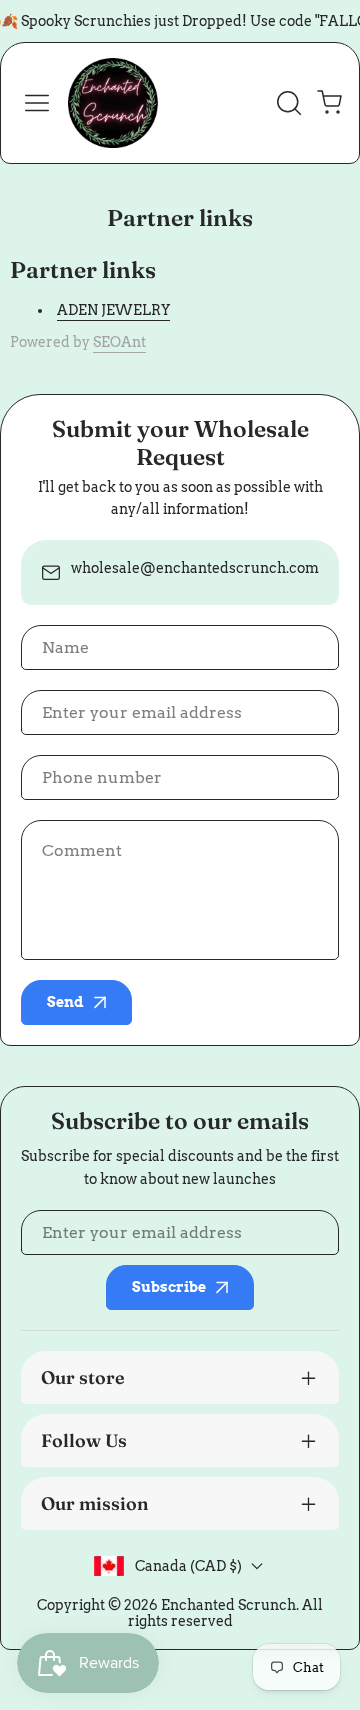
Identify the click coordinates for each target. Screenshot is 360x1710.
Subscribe (169, 1287)
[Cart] (329, 103)
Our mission (95, 1503)
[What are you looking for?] (289, 103)
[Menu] (37, 103)
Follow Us (84, 1440)
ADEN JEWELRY (113, 310)
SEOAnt (119, 342)
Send (65, 1002)
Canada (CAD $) (188, 1566)
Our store (83, 1377)
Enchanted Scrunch (228, 1605)
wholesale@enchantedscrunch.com (195, 568)
